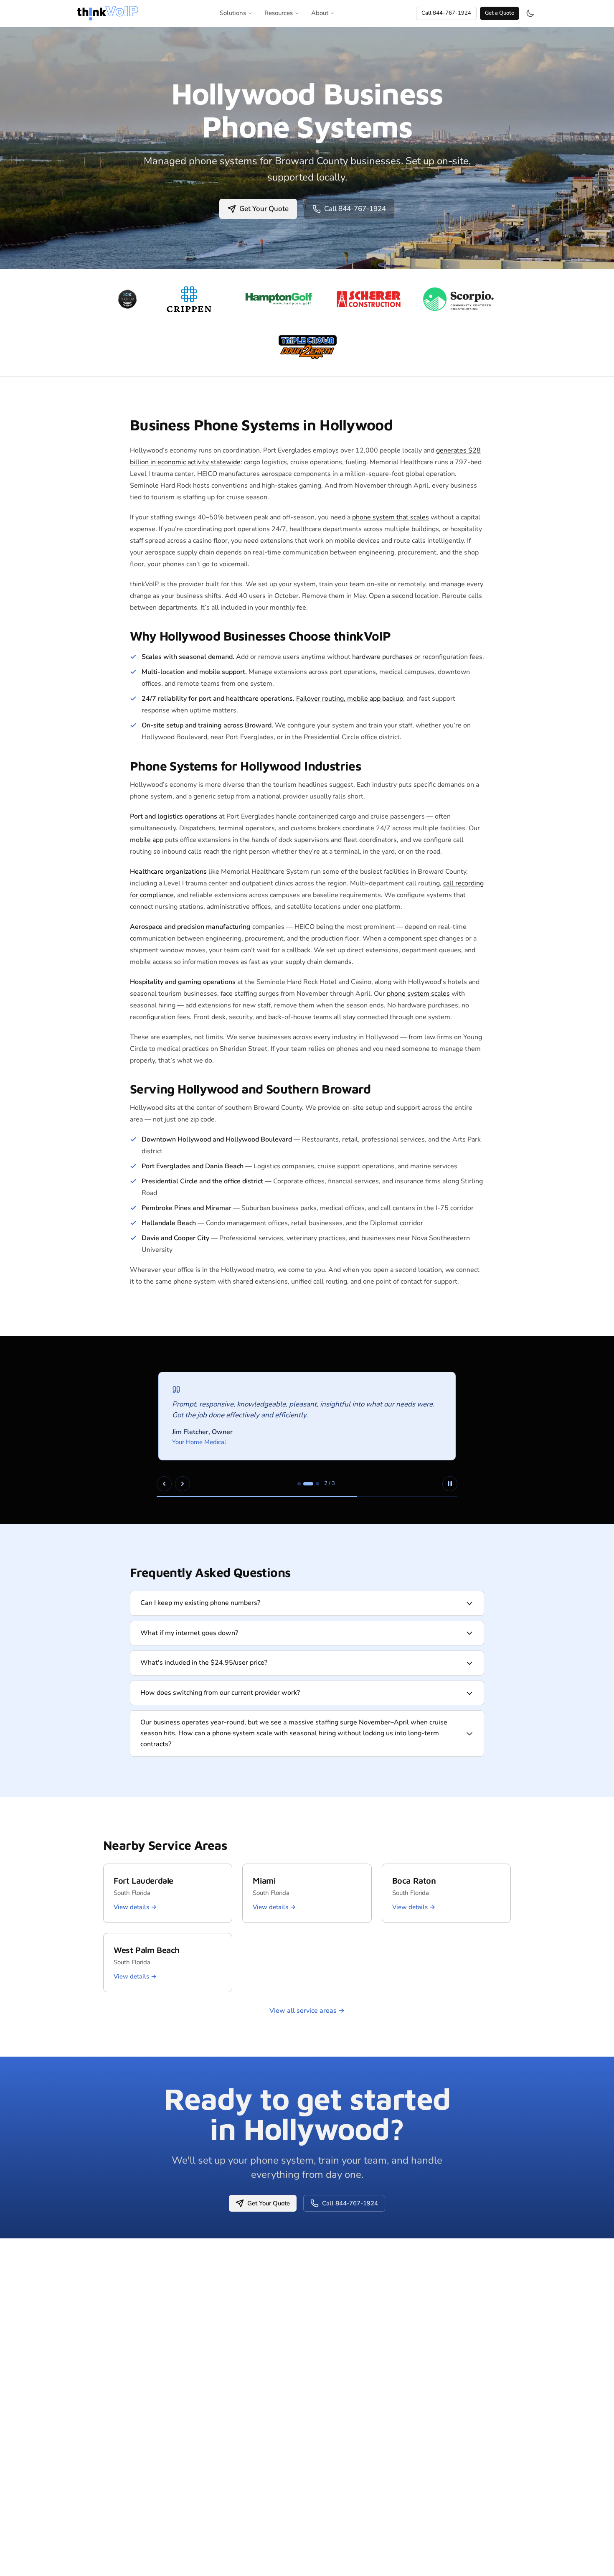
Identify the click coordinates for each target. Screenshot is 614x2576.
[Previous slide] (164, 1484)
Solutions (233, 13)
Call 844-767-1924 (446, 13)
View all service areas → (307, 2011)
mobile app (147, 840)
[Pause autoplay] (450, 1484)
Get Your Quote (264, 209)
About (320, 13)
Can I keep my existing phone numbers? (200, 1603)
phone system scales (418, 994)
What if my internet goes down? (189, 1633)
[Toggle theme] (530, 13)
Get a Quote (500, 13)
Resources (279, 13)
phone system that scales (391, 517)
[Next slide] (183, 1484)
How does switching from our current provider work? (220, 1693)
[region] (307, 1430)
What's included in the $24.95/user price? (204, 1663)
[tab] (299, 1484)
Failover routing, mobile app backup (350, 699)
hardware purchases (382, 657)
